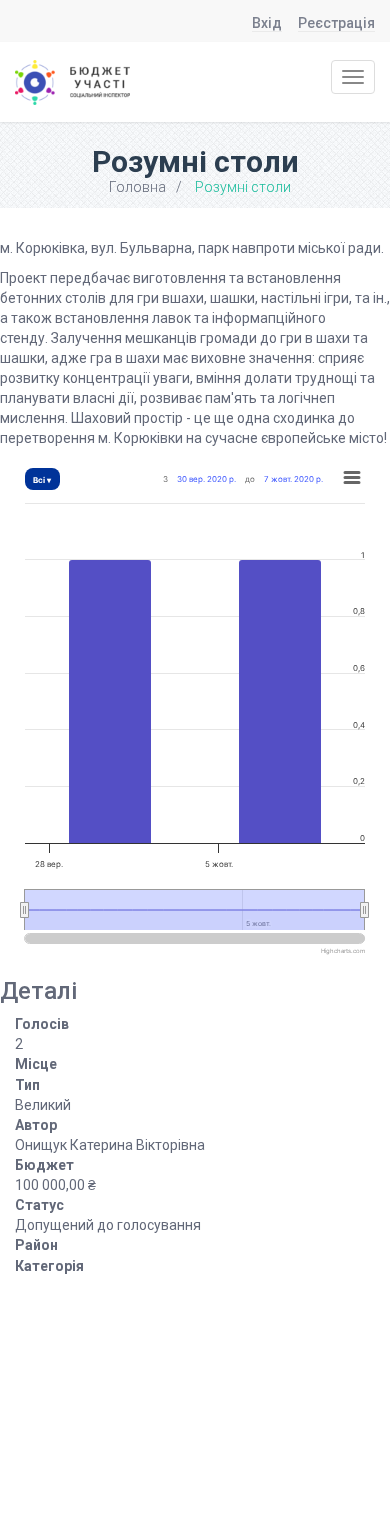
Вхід (267, 23)
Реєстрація (336, 23)
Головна (137, 187)
